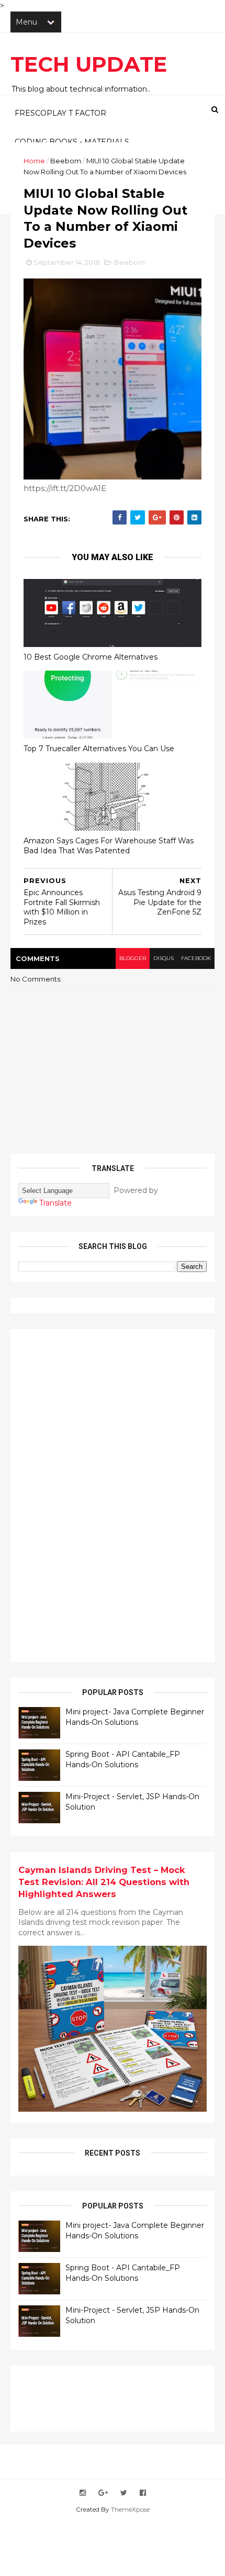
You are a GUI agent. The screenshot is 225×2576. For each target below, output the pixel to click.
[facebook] (143, 2493)
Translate (55, 1203)
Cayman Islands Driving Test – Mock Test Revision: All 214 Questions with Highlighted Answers (104, 1882)
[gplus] (103, 2493)
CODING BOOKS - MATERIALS (72, 142)
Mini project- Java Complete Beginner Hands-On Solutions (135, 1717)
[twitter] (124, 2493)
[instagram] (83, 2493)
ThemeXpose (130, 2509)
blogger (133, 958)
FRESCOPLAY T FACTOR (60, 113)
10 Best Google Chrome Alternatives (91, 657)
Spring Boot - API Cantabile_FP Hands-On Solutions (123, 1759)
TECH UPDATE (89, 64)
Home (34, 161)
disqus (164, 958)
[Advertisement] (97, 1494)
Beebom (66, 161)
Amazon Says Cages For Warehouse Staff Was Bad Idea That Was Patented (109, 846)
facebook (196, 958)
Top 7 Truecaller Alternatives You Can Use (99, 749)
